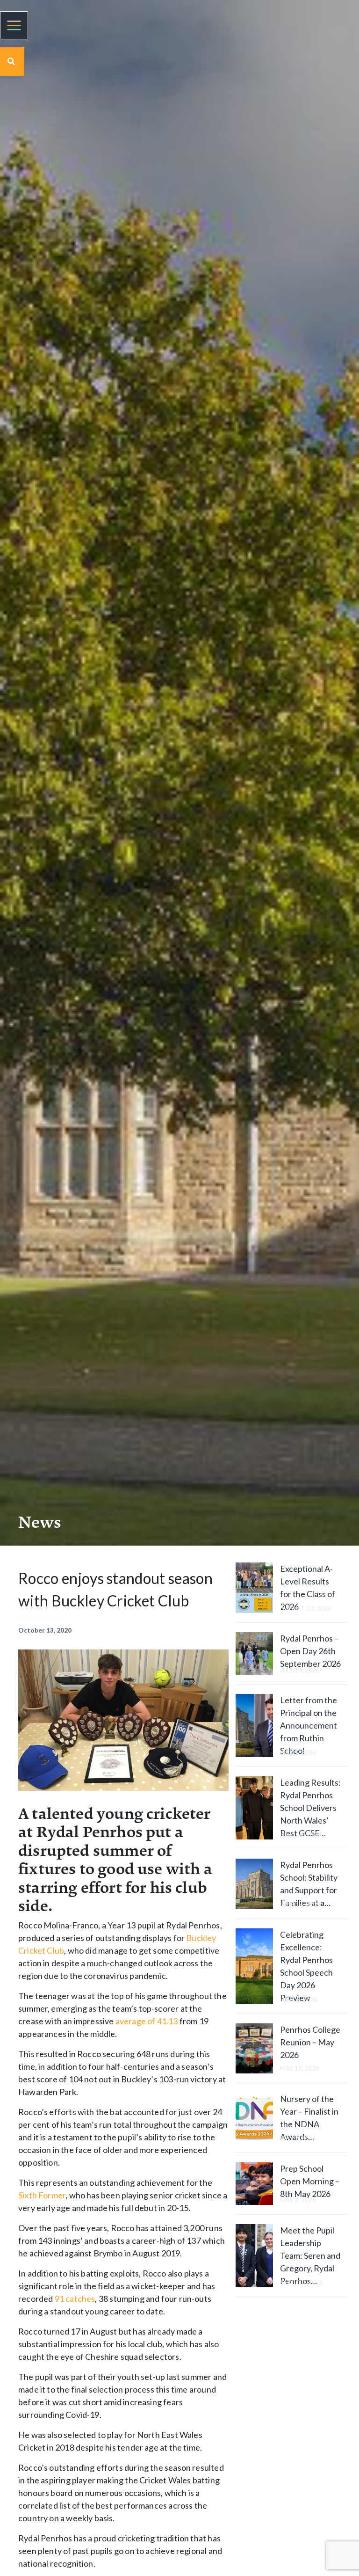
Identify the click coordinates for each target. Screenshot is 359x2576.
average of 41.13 (147, 2021)
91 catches (75, 2299)
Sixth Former (42, 2195)
